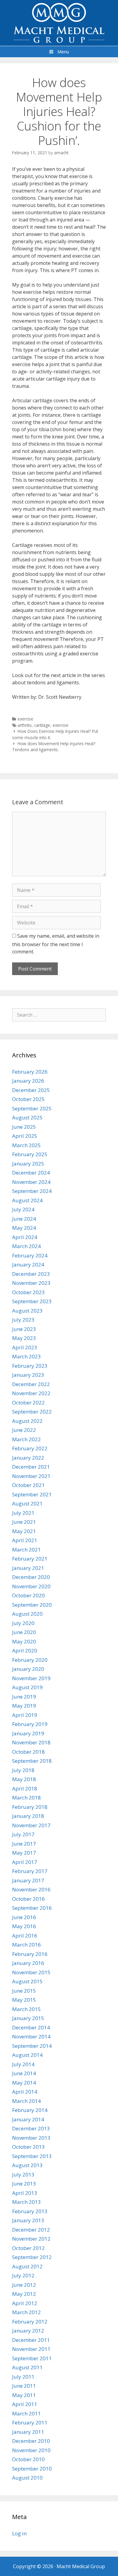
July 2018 (23, 1770)
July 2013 (23, 2174)
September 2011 (32, 2358)
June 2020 (24, 1632)
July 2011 (23, 2377)
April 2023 (25, 1347)
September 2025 (32, 1108)
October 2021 (28, 1485)
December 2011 (31, 2340)
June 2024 (24, 1219)
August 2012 (27, 2266)
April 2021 (25, 1540)
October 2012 (28, 2248)
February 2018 (30, 1807)
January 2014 (28, 2119)
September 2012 (32, 2257)
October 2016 (28, 1899)
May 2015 (24, 2000)
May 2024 (24, 1228)
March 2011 (26, 2413)
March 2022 (26, 1439)
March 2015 (26, 2009)
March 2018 (26, 1798)
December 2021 (31, 1467)
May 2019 (24, 1706)
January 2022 (28, 1458)
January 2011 (28, 2432)
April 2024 (25, 1237)
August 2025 (27, 1117)
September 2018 (32, 1761)
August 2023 (27, 1311)
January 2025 (28, 1164)
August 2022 (27, 1421)
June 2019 (24, 1697)
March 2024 (26, 1246)
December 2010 (31, 2441)
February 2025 (30, 1154)
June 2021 (24, 1522)
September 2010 (32, 2469)
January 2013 (28, 2220)
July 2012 (23, 2275)
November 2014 (31, 2036)
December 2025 (31, 1090)
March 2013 (26, 2202)
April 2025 (25, 1136)
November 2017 (31, 1825)
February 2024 (30, 1255)
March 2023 (26, 1356)
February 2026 (30, 1072)
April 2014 (25, 2092)
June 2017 (24, 1844)
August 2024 (27, 1200)
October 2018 (28, 1752)
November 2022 (31, 1393)
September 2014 (32, 2046)
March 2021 (26, 1550)
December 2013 (31, 2128)
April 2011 (25, 2404)
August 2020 (27, 1614)
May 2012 (24, 2294)
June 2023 (24, 1329)
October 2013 (28, 2147)
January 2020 (28, 1669)
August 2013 (27, 2165)
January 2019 (28, 1733)
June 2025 (24, 1127)
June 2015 (24, 1991)
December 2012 (31, 2230)
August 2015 (27, 1981)
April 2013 (25, 2193)
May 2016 (24, 1926)
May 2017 (24, 1853)
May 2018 (24, 1779)
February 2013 (30, 2211)
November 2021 (31, 1476)
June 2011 (24, 2386)
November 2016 (31, 1889)
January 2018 (28, 1816)
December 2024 (31, 1173)
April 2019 (25, 1715)
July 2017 (23, 1834)
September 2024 (32, 1191)
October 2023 (28, 1292)
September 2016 (32, 1908)
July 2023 (23, 1320)
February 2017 (30, 1871)
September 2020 (32, 1605)
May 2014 (24, 2083)
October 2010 (28, 2459)
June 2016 (24, 1917)
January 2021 (28, 1568)
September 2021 (32, 1494)
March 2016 (26, 1945)
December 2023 (31, 1274)
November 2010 (31, 2450)
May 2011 (24, 2395)
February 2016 (30, 1954)
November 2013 (31, 2138)
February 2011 (30, 2422)
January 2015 (28, 2018)
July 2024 (23, 1209)
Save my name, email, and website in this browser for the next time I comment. (56, 944)
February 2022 (30, 1448)
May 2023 (24, 1338)
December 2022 (31, 1384)
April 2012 (25, 2303)
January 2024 (28, 1264)
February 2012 (30, 2322)
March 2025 (26, 1145)
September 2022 (32, 1412)
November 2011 (31, 2349)
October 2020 (28, 1595)
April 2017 (25, 1862)
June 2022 (24, 1430)
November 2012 (31, 2239)
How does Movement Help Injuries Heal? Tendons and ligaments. (54, 747)
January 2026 (28, 1081)
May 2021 (24, 1531)
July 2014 (23, 2064)
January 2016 (28, 1963)
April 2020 (25, 1650)
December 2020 (31, 1577)
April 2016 (25, 1936)
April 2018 (25, 1788)
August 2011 (27, 2367)
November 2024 (31, 1182)
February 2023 (30, 1366)
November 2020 (31, 1586)
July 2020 (23, 1623)
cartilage (42, 725)
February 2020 (30, 1660)
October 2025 (28, 1099)
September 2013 (32, 2156)
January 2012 (28, 2331)
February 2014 (30, 2110)
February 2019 (30, 1724)
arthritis (25, 725)
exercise (25, 719)
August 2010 (27, 2478)
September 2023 (32, 1301)
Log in (19, 2533)
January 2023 (28, 1375)
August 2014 (27, 2055)
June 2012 (24, 2285)
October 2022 (28, 1403)
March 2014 (26, 2101)
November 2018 (31, 1742)
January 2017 (28, 1880)
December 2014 (31, 2027)
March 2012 (26, 2312)
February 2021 (30, 1559)
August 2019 (27, 1687)
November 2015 (31, 1972)
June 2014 (24, 2073)
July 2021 (23, 1513)
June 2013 (24, 2184)
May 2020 (24, 1641)
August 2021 (27, 1503)
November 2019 (31, 1678)
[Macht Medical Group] (59, 22)
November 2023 (31, 1283)
